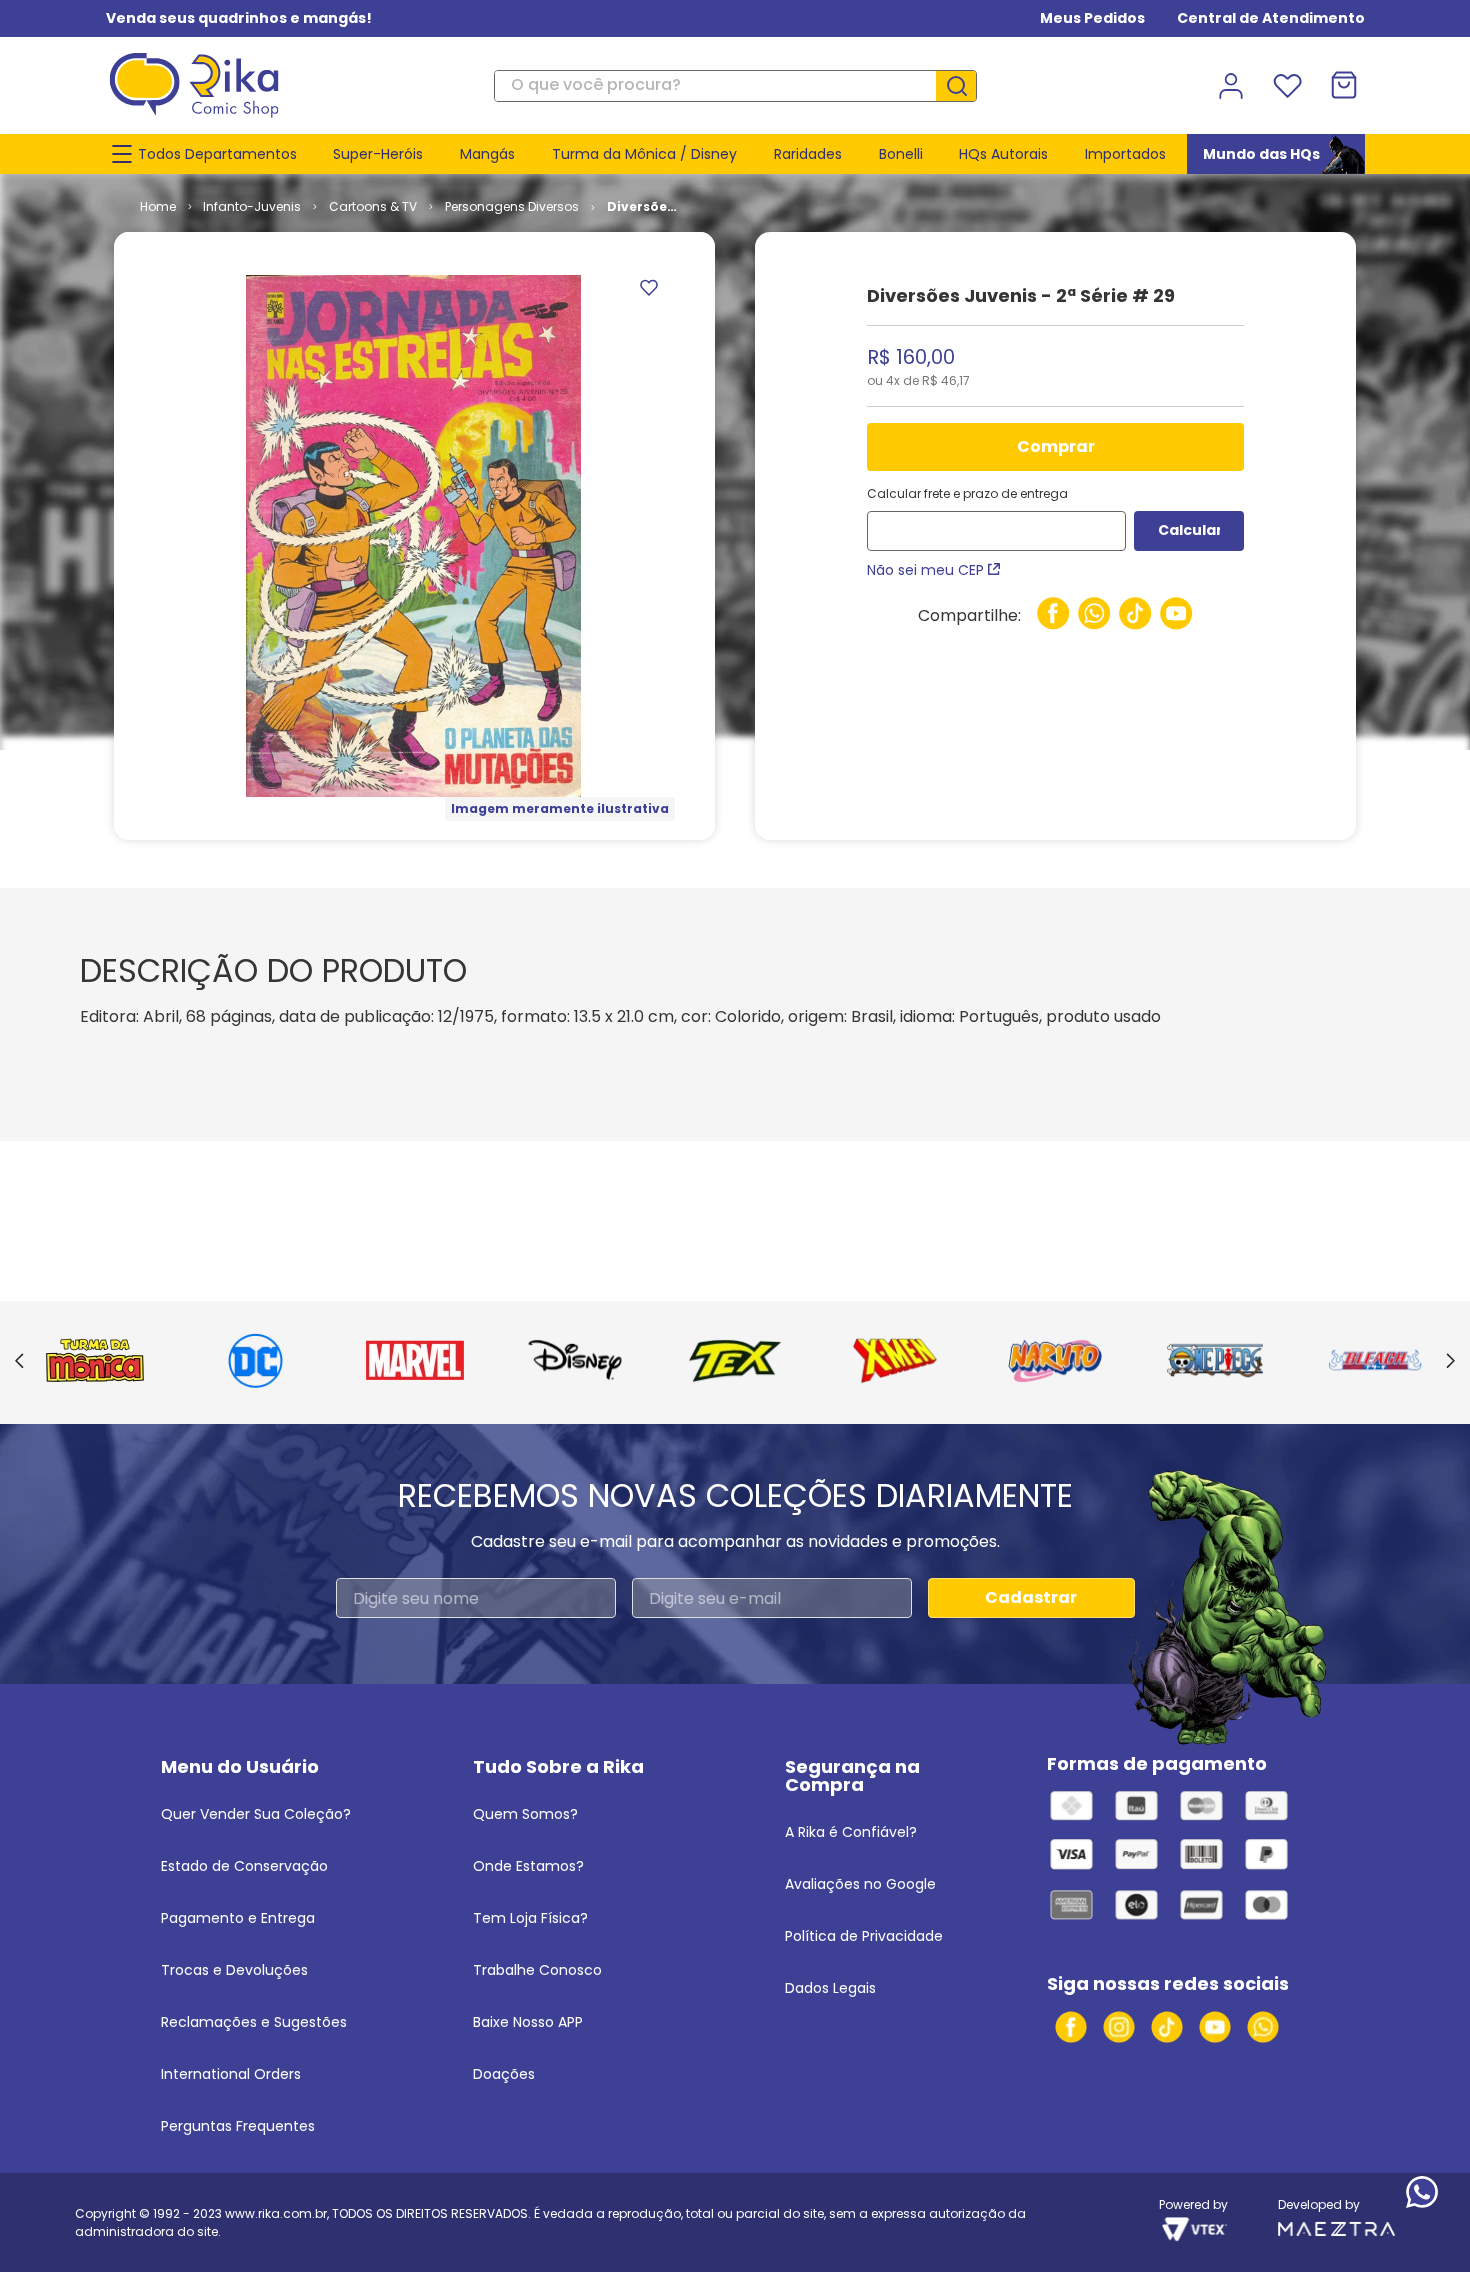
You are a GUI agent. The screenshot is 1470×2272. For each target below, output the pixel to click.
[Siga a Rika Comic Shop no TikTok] (1167, 2027)
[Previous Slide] (19, 1362)
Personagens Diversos (512, 206)
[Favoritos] (1287, 86)
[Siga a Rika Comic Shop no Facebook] (1071, 2027)
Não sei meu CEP (925, 570)
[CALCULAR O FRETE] (1189, 531)
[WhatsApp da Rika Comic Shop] (1263, 2027)
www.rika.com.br (276, 2213)
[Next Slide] (1450, 1362)
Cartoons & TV (373, 206)
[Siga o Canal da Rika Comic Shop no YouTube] (1215, 2027)
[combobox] (735, 86)
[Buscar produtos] (964, 86)
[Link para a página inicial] (158, 207)
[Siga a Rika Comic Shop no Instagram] (1119, 2027)
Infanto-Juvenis (252, 206)
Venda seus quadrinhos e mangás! (239, 18)
